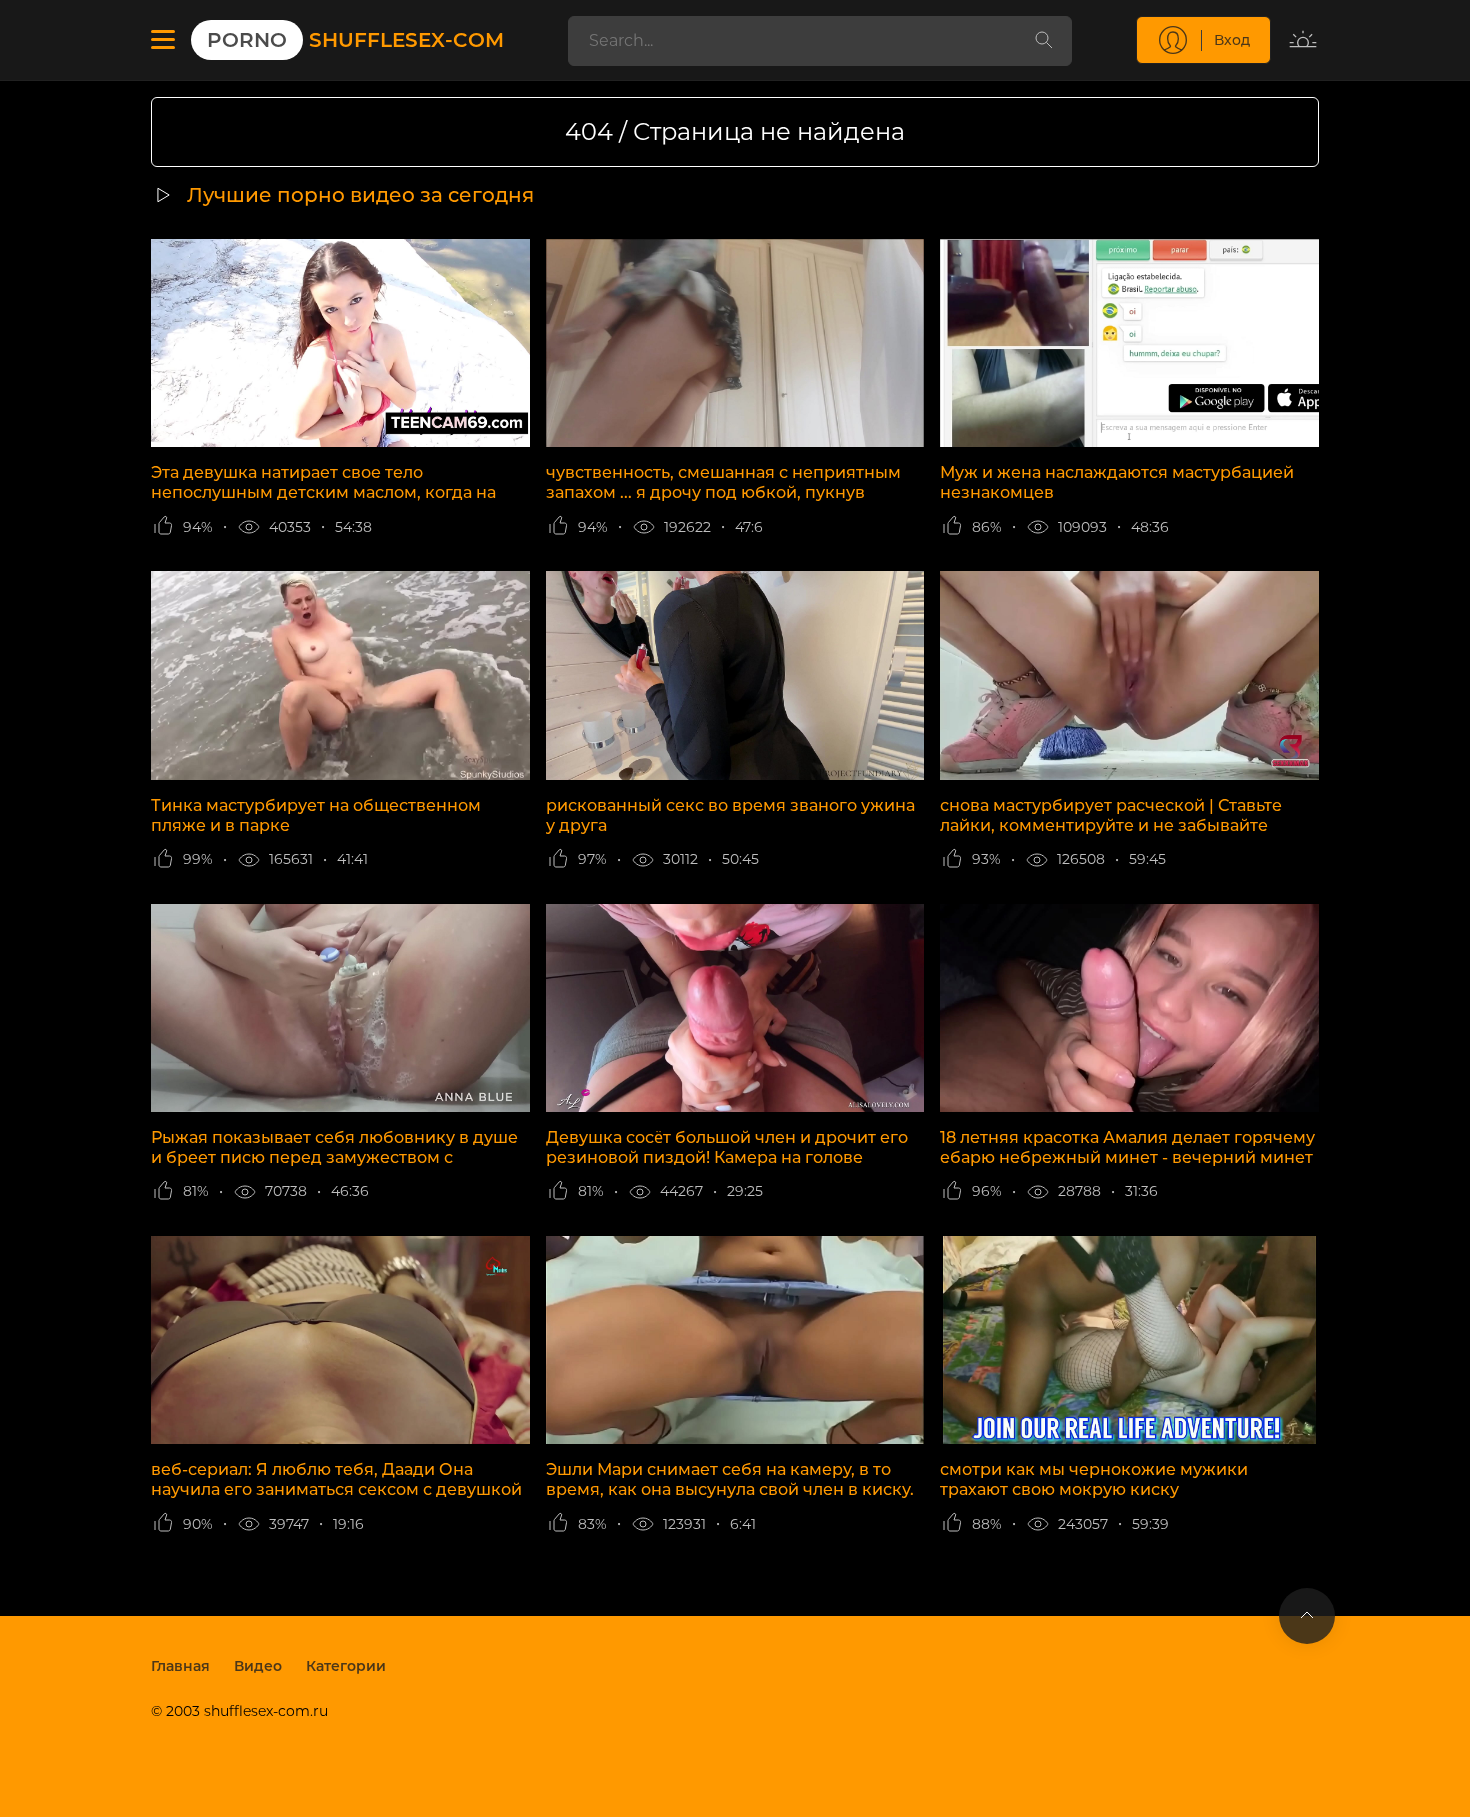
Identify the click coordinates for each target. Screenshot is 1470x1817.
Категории (346, 1666)
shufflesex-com (355, 40)
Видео (258, 1666)
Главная (180, 1666)
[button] (163, 40)
